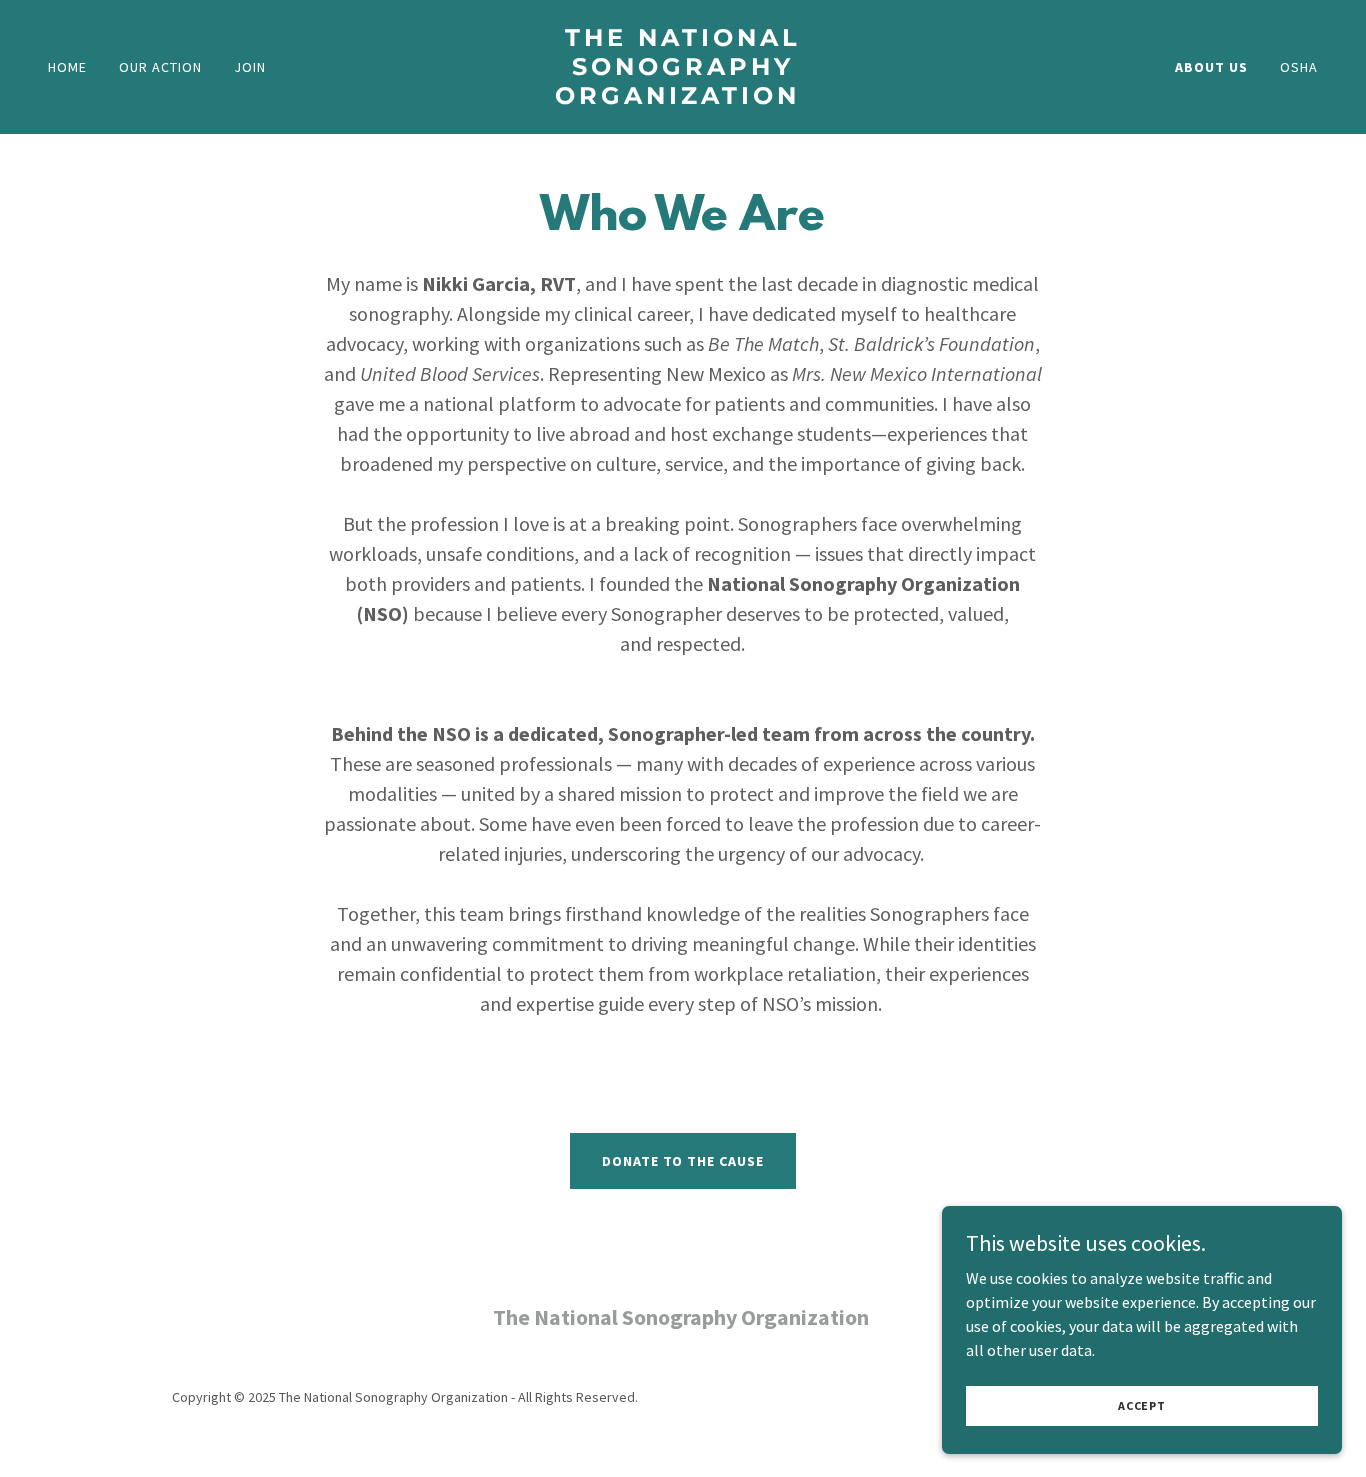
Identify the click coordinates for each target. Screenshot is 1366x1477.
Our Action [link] (160, 67)
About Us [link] (1211, 67)
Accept (1142, 1405)
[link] (682, 98)
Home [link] (67, 67)
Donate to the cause (683, 1161)
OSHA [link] (1299, 67)
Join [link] (250, 67)
